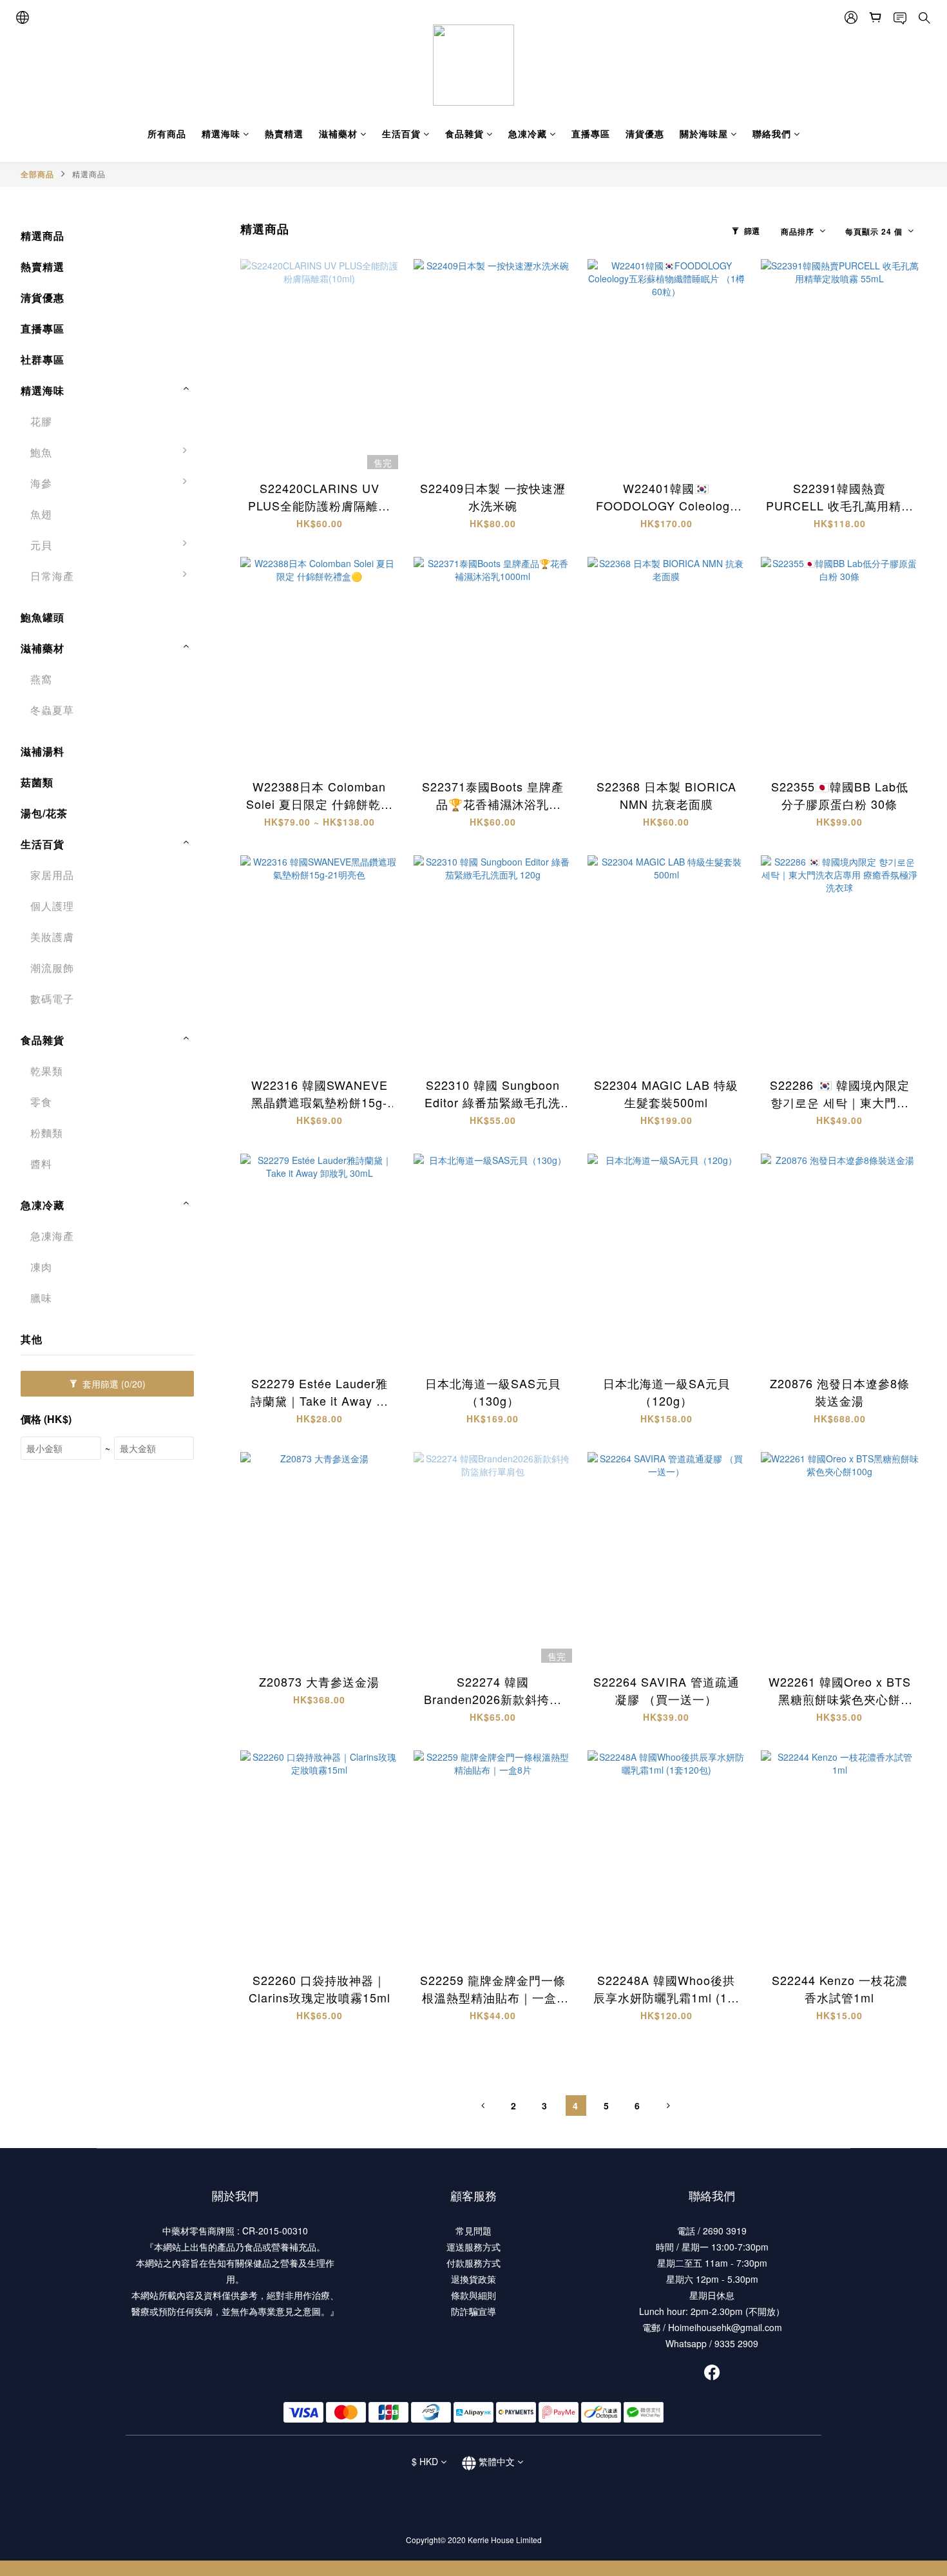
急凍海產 (52, 1236)
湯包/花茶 (44, 813)
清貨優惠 (645, 133)
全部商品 (37, 174)
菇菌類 (37, 782)
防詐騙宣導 (473, 2311)
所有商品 (167, 133)
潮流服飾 (52, 968)
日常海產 (52, 576)
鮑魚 (41, 452)
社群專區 (43, 359)
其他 (32, 1339)
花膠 (41, 421)
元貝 (41, 545)
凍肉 (41, 1267)
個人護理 (52, 906)
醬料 (41, 1164)
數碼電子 (52, 999)
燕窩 (41, 679)
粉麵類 (47, 1133)
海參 (41, 483)
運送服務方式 (473, 2247)
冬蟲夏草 (52, 710)
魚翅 (41, 514)
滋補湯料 (43, 751)
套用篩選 (113, 1384)
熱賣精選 (284, 133)
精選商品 (89, 174)
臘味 (41, 1298)
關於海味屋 (704, 133)
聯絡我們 (772, 133)
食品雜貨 (464, 133)
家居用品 (52, 875)
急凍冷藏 (528, 133)
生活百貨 (401, 133)
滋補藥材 (338, 133)
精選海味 (221, 133)
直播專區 (591, 133)
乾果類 (47, 1071)
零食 (41, 1102)
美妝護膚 (52, 937)
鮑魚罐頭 (43, 617)
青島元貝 (229, 551)
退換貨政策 (473, 2279)
